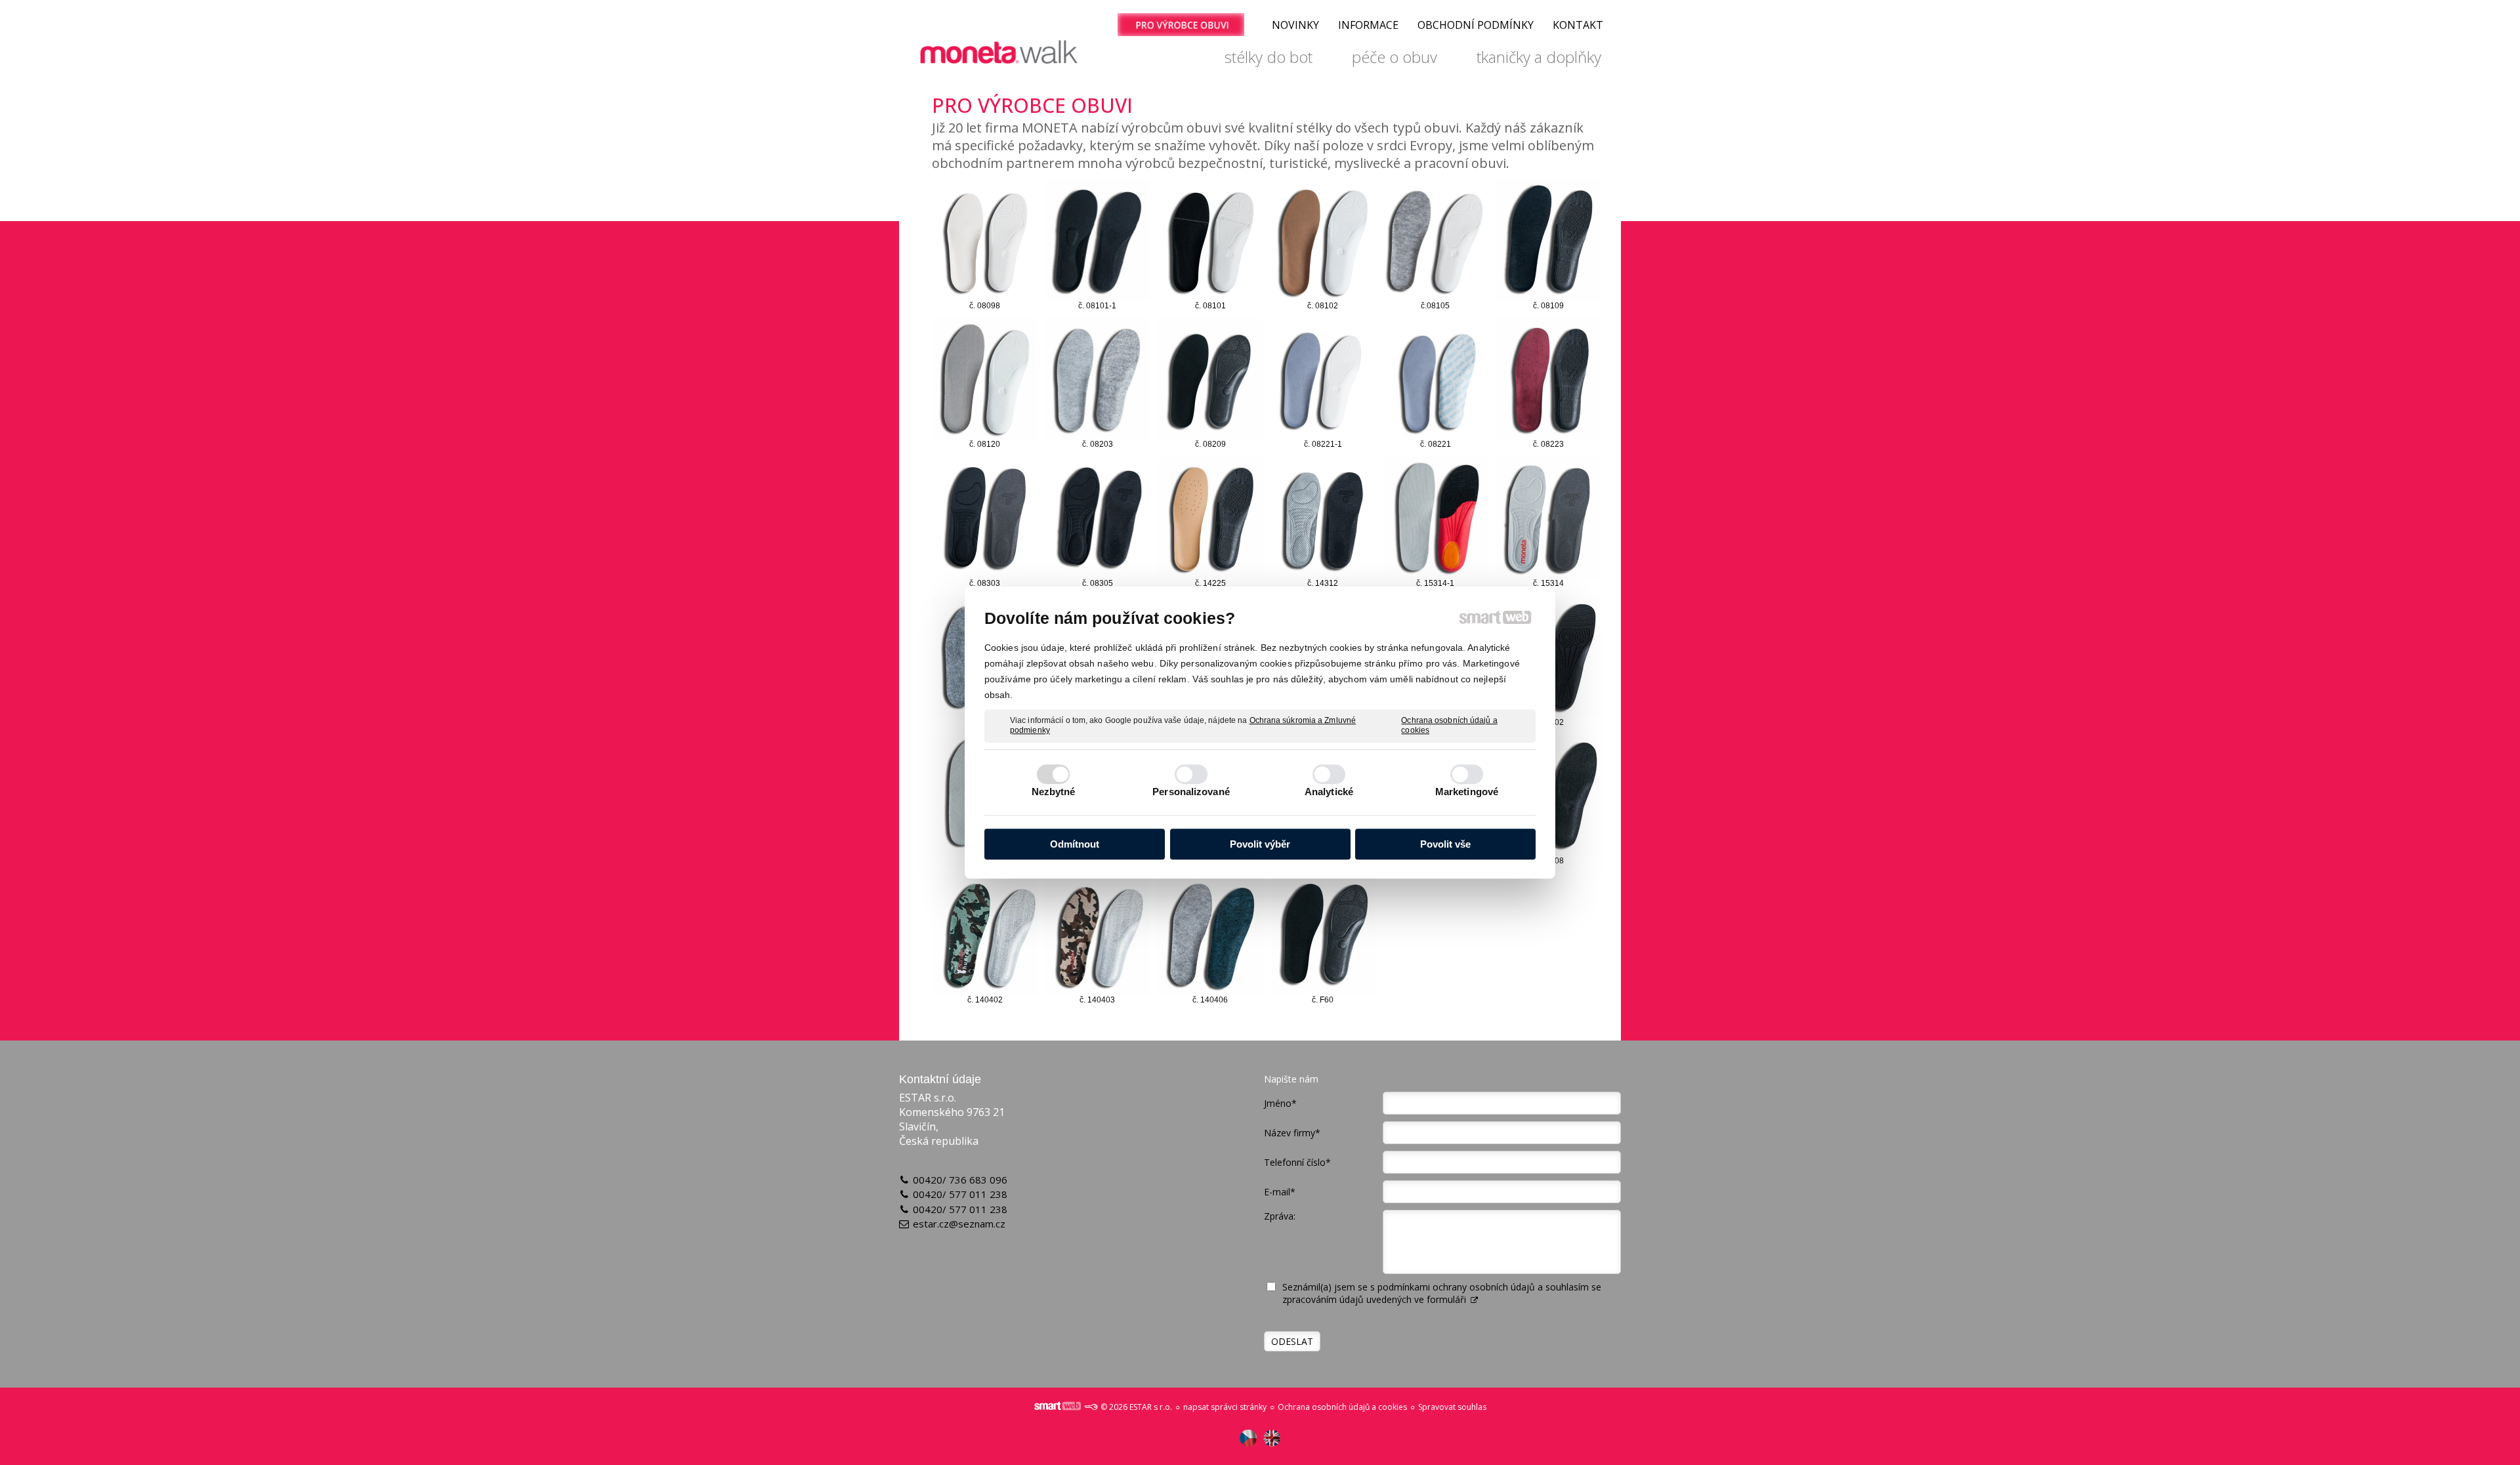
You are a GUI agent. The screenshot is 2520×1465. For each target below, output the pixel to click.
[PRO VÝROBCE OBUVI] (1181, 25)
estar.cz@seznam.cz (959, 1224)
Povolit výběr (1260, 844)
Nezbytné (1054, 792)
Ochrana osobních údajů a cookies (1449, 726)
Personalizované (1191, 792)
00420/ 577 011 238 (960, 1194)
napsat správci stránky (1225, 1407)
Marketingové (1467, 792)
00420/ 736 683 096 (960, 1180)
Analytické (1329, 792)
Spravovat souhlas (1452, 1407)
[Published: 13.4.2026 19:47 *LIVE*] (1091, 1407)
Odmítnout (1075, 844)
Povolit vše (1445, 844)
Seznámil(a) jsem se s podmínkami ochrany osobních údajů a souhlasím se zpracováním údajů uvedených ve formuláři (1442, 1293)
